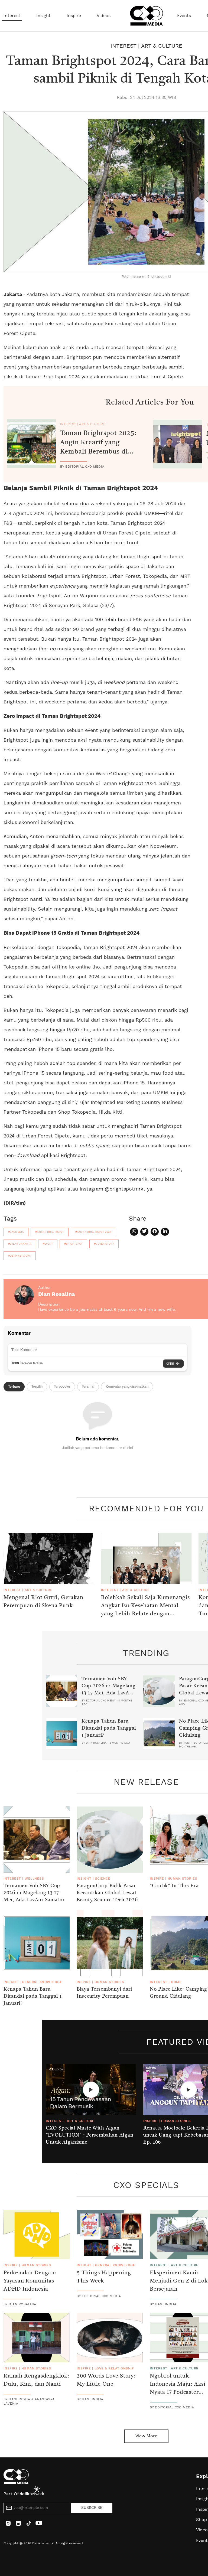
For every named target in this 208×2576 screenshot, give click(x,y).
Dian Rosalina (57, 1294)
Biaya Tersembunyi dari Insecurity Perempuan (104, 1993)
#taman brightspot (50, 1232)
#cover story (104, 1244)
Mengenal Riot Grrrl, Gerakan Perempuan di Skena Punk (43, 1602)
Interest (12, 16)
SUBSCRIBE (92, 2508)
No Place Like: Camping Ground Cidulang (178, 1993)
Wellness (34, 1879)
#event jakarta (20, 1244)
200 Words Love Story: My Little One (106, 2380)
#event (48, 1244)
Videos (104, 16)
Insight (43, 16)
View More (146, 2436)
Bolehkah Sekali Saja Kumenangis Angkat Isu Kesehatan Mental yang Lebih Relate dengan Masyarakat (145, 1610)
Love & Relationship (114, 2368)
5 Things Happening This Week (104, 2277)
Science (103, 1879)
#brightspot (73, 1244)
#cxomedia (16, 1232)
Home (176, 1982)
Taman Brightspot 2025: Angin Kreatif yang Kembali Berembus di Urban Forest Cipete (98, 447)
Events (184, 16)
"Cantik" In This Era (174, 1886)
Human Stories (182, 1879)
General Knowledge (42, 1982)
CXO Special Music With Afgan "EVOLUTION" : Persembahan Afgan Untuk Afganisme (90, 2135)
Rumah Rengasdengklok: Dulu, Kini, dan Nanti (36, 2380)
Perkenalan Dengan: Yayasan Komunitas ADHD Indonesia (30, 2281)
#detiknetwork (20, 1256)
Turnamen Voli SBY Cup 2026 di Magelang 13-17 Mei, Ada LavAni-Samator (109, 1690)
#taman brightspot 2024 (93, 1232)
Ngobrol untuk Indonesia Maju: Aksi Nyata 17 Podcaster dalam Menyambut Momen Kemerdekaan (179, 2392)
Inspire (74, 16)
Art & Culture (162, 46)
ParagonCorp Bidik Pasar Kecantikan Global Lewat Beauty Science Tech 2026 (107, 1893)
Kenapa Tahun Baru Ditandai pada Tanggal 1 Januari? (109, 1728)
